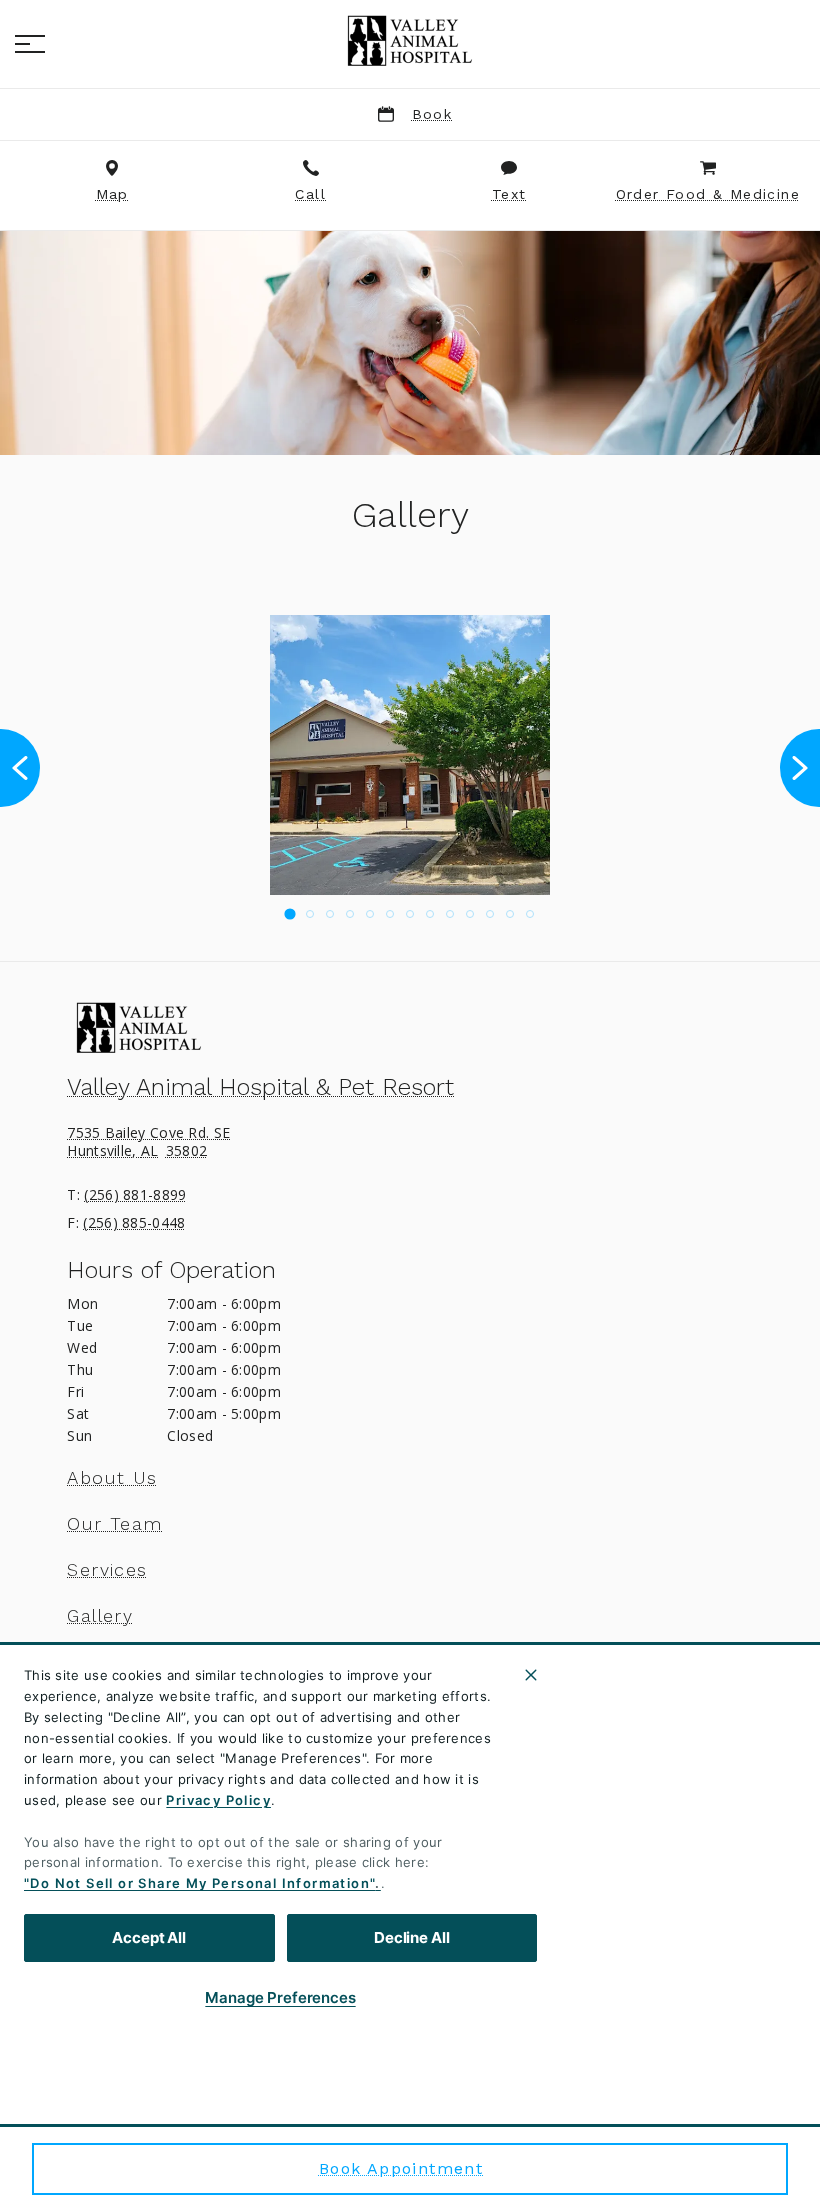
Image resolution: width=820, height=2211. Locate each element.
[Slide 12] (510, 914)
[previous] (20, 768)
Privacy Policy (218, 1800)
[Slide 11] (490, 914)
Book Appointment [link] (401, 2168)
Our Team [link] (114, 1524)
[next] (800, 768)
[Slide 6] (390, 914)
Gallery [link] (100, 1616)
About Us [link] (112, 1478)
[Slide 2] (310, 914)
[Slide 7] (410, 914)
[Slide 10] (470, 914)
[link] (410, 41)
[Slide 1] (289, 914)
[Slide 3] (330, 914)
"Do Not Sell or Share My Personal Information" (199, 1883)
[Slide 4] (350, 914)
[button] (30, 44)
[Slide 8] (430, 914)
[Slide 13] (530, 914)
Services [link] (107, 1570)
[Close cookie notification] (531, 1675)
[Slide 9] (450, 914)
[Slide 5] (370, 914)
